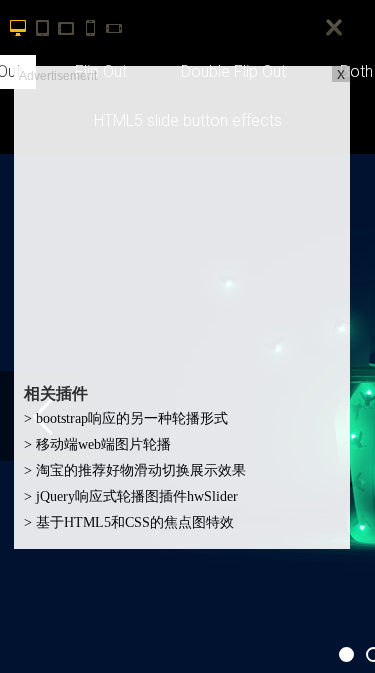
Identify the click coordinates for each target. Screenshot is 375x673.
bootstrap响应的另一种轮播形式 (126, 418)
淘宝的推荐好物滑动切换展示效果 (135, 470)
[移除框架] (335, 28)
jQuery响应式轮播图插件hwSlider (131, 496)
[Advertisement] (182, 226)
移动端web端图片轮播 (97, 444)
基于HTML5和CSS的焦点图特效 (129, 522)
